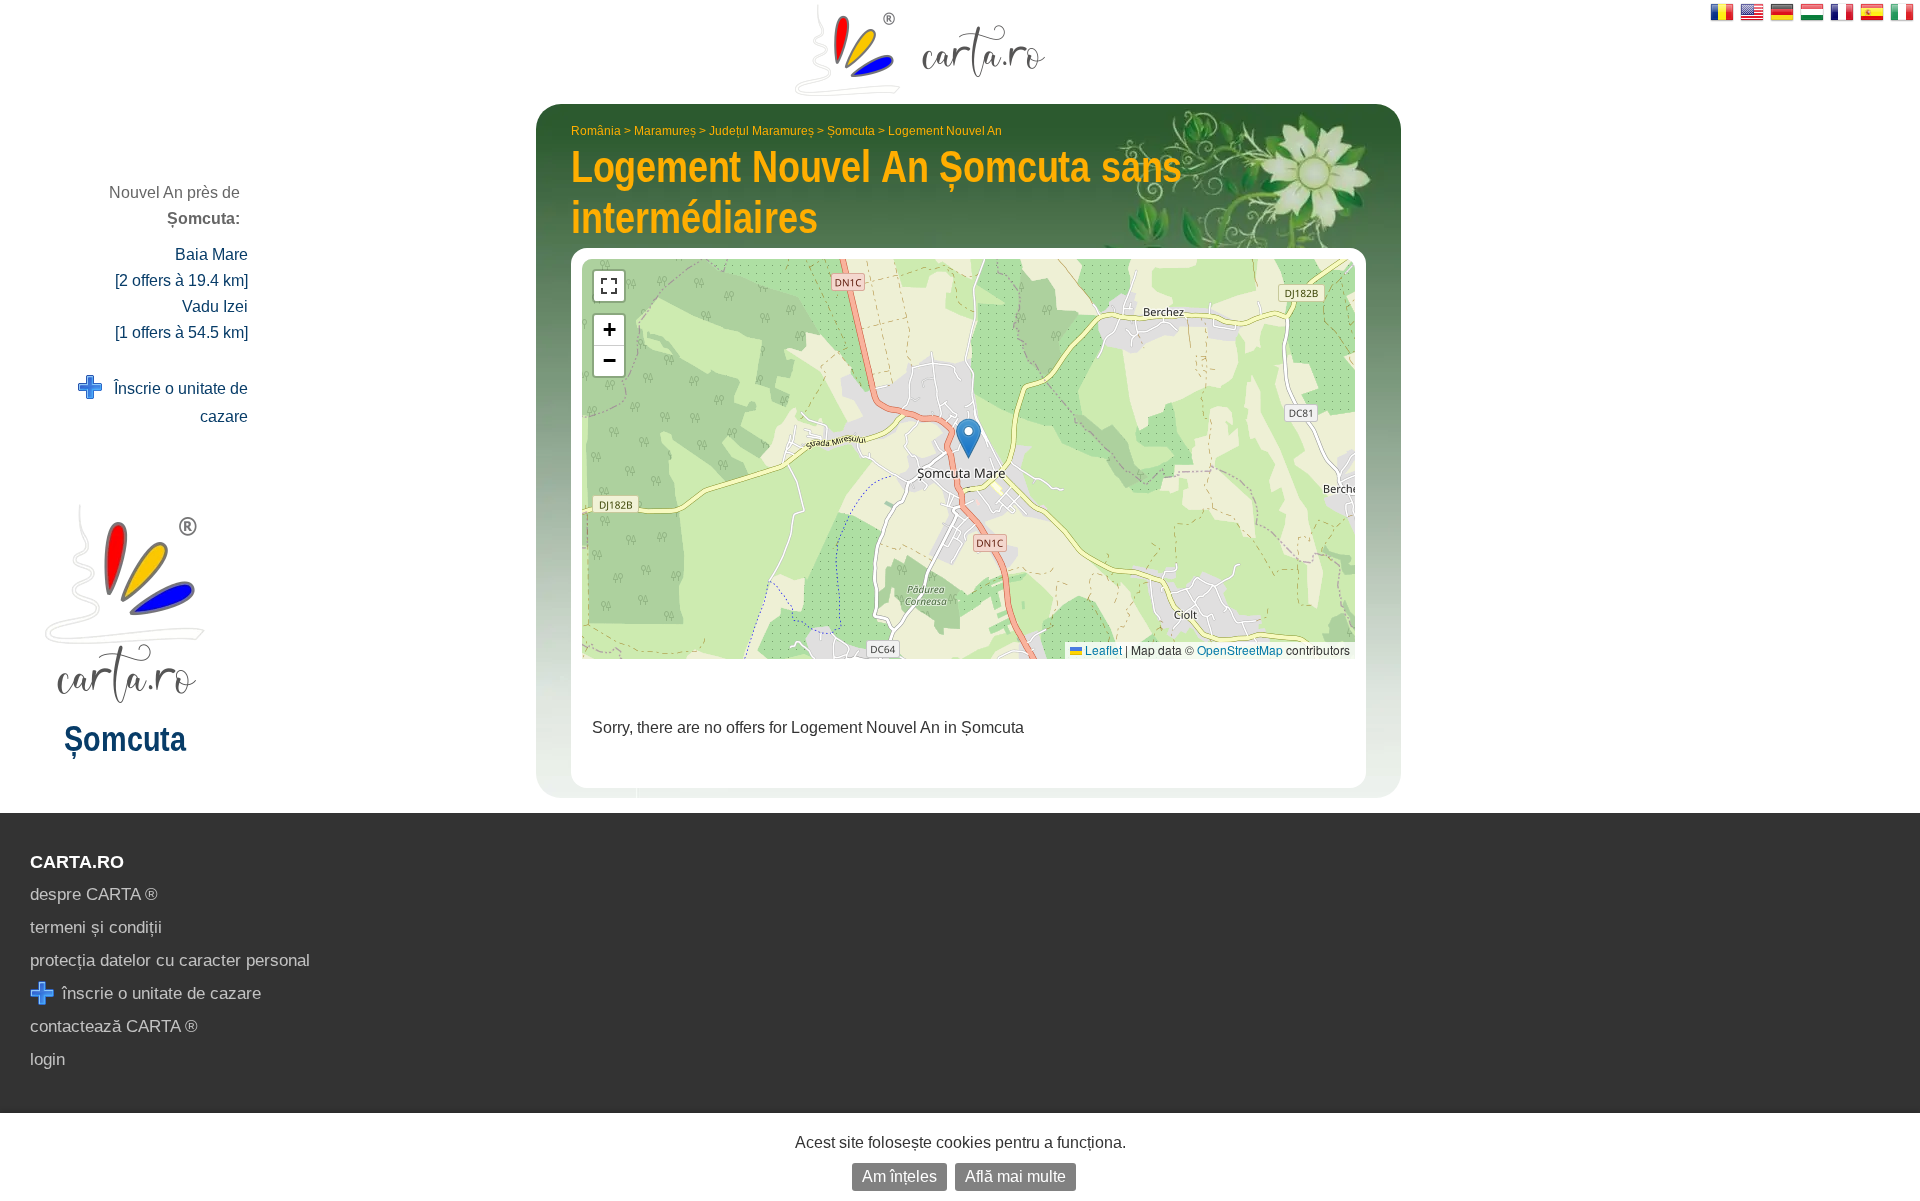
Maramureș (665, 131)
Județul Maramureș (761, 131)
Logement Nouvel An (945, 131)
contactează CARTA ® (114, 1026)
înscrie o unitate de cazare (159, 993)
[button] (968, 438)
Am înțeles (899, 1176)
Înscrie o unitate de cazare (175, 402)
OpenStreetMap (1240, 649)
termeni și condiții (96, 927)
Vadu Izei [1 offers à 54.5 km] (181, 319)
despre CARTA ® (94, 894)
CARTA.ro (77, 862)
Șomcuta (851, 131)
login (47, 1059)
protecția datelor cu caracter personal (170, 960)
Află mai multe (1015, 1176)
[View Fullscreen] (609, 286)
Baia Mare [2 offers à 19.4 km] (181, 267)
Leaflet (1102, 649)
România (596, 131)
